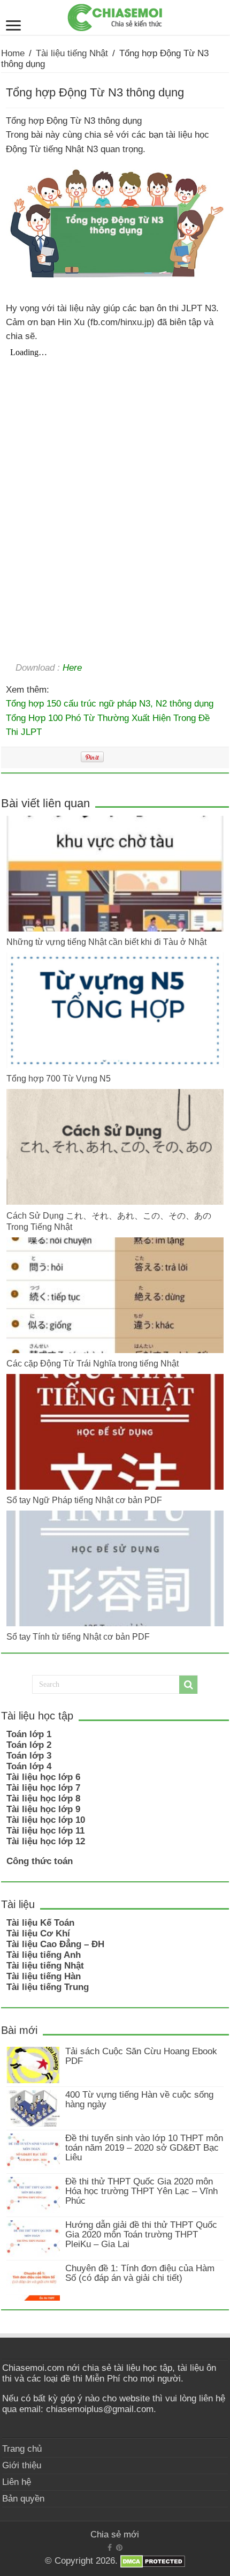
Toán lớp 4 (29, 1766)
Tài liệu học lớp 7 (43, 1788)
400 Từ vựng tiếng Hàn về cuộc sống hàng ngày (139, 2100)
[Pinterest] (119, 2548)
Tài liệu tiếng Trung (48, 1987)
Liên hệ (17, 2482)
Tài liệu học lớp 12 (46, 1841)
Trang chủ (22, 2449)
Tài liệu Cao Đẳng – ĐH (55, 1944)
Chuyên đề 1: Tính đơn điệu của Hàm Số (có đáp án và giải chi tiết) (140, 2273)
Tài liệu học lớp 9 (43, 1809)
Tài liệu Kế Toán (40, 1923)
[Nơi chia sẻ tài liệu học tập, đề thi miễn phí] (115, 16)
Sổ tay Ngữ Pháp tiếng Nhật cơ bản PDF (84, 1500)
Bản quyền (23, 2499)
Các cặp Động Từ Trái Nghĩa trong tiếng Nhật (93, 1363)
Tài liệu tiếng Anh (44, 1955)
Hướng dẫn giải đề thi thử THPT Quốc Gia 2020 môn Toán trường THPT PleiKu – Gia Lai (141, 2235)
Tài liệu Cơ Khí (38, 1933)
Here (72, 667)
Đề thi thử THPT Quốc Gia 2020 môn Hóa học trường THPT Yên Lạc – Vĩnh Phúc (141, 2191)
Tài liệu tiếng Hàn (44, 1976)
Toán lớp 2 (29, 1745)
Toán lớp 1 (29, 1734)
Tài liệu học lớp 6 (43, 1777)
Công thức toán (40, 1861)
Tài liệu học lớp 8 (43, 1798)
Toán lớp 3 (29, 1756)
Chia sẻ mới (115, 2534)
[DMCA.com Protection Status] (153, 2561)
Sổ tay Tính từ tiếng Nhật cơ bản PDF (78, 1636)
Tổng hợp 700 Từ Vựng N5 (59, 1078)
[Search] (188, 1685)
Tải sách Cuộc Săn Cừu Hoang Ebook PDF (141, 2056)
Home (13, 53)
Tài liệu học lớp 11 (45, 1831)
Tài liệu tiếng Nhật (72, 53)
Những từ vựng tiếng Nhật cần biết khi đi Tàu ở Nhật (106, 942)
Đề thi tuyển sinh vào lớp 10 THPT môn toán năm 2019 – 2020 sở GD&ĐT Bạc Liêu (144, 2148)
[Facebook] (110, 2548)
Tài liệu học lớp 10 (46, 1820)
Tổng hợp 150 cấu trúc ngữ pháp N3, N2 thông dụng (110, 703)
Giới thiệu (22, 2465)
